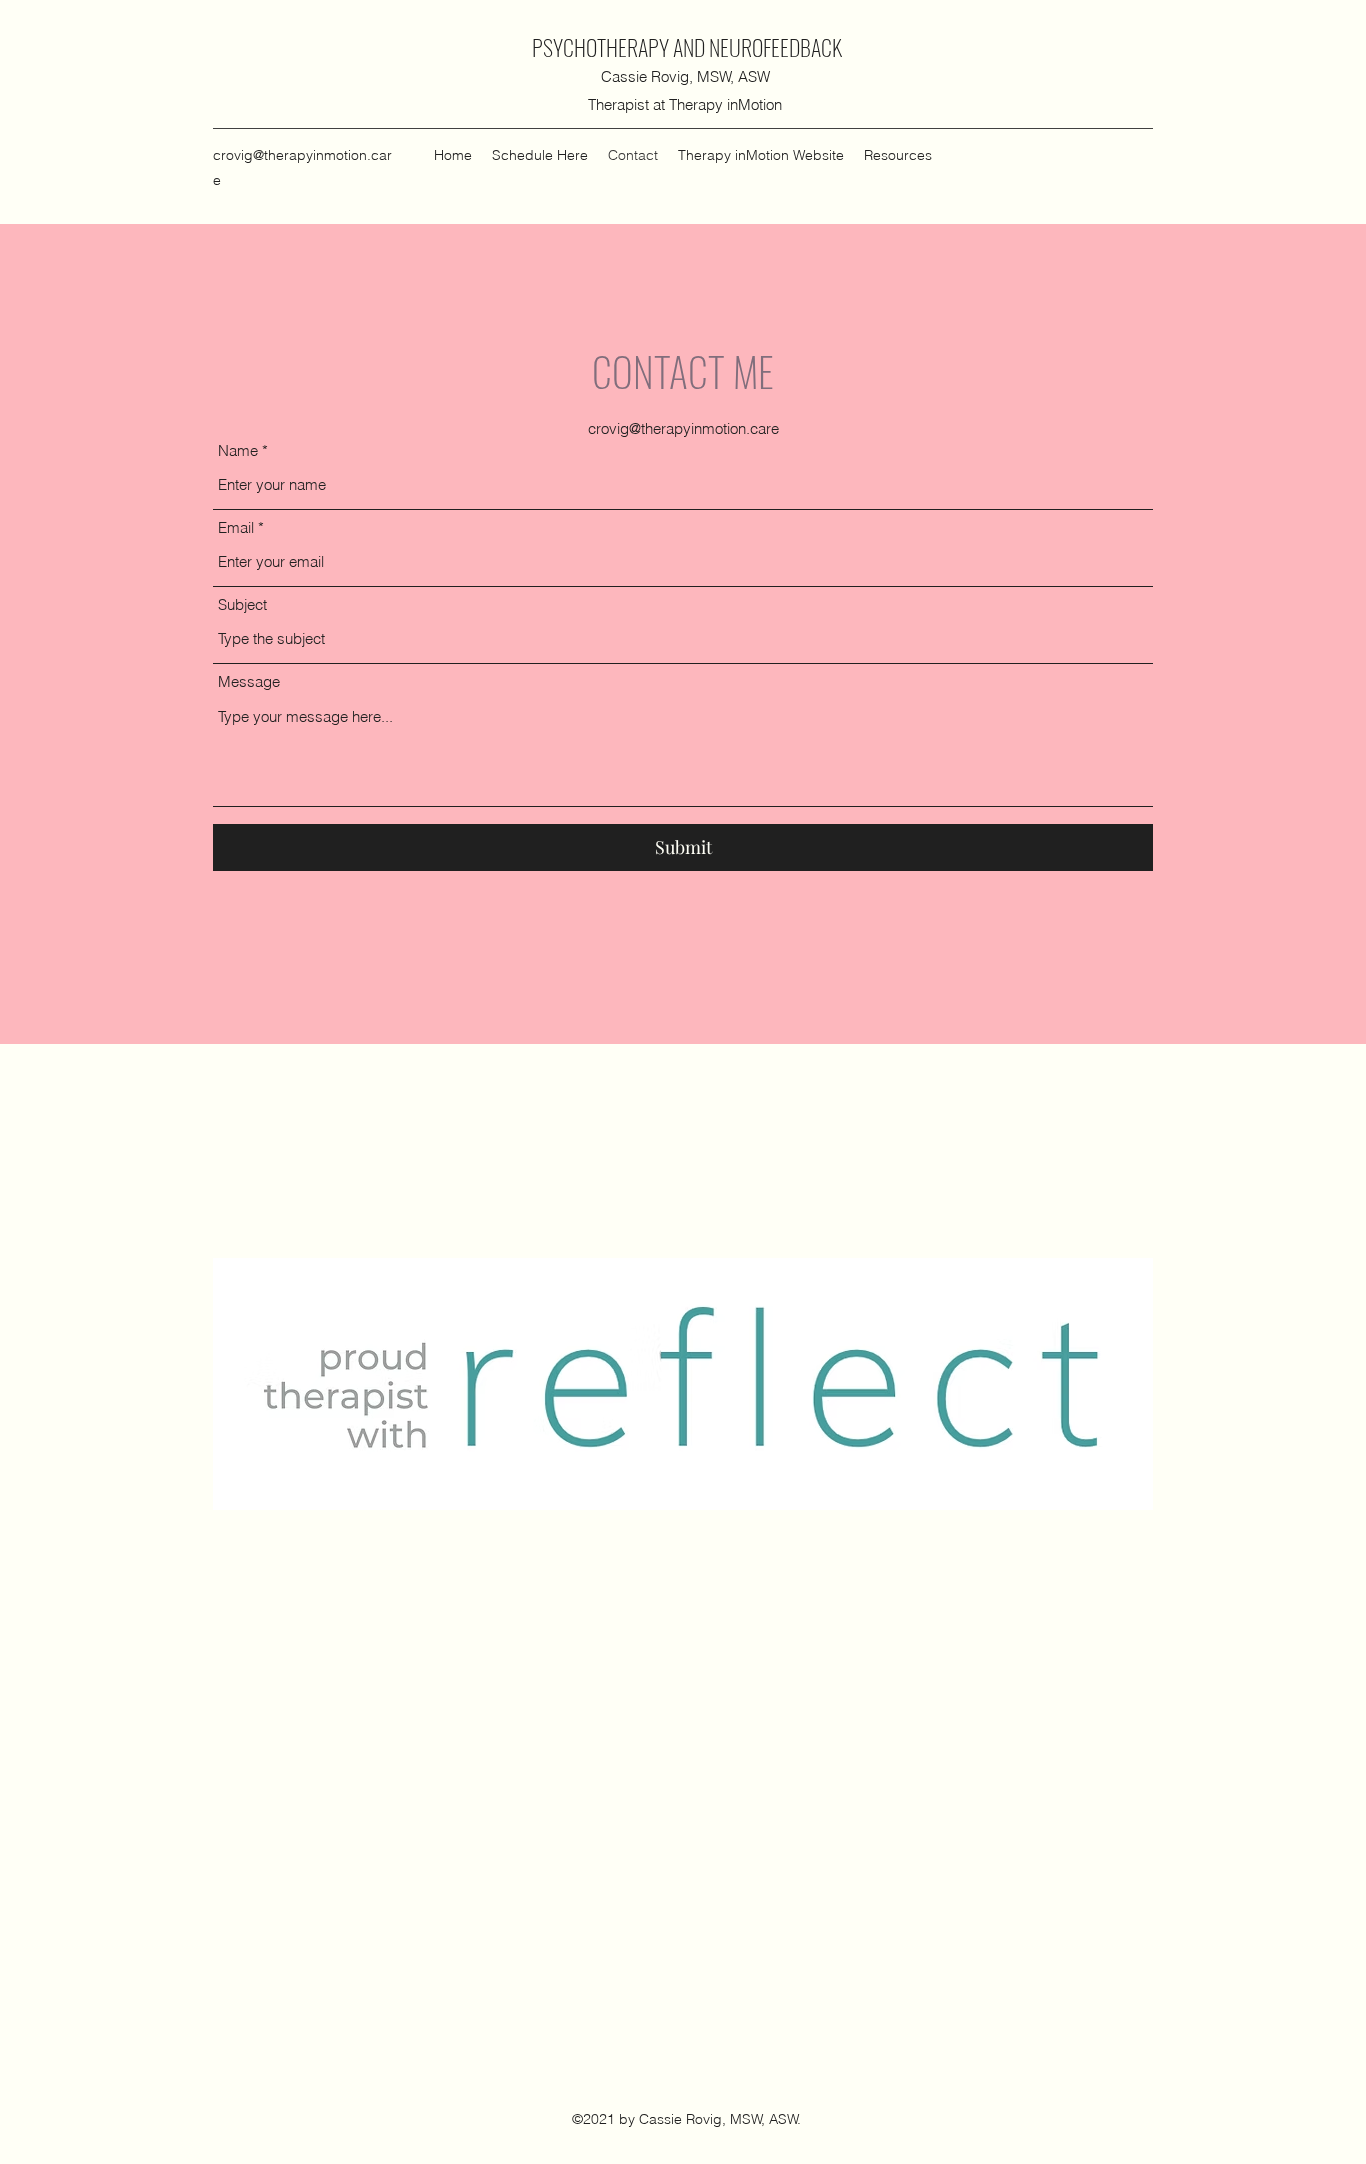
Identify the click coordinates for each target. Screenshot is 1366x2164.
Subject (242, 604)
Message (249, 681)
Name (238, 450)
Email (236, 527)
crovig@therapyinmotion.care (683, 428)
